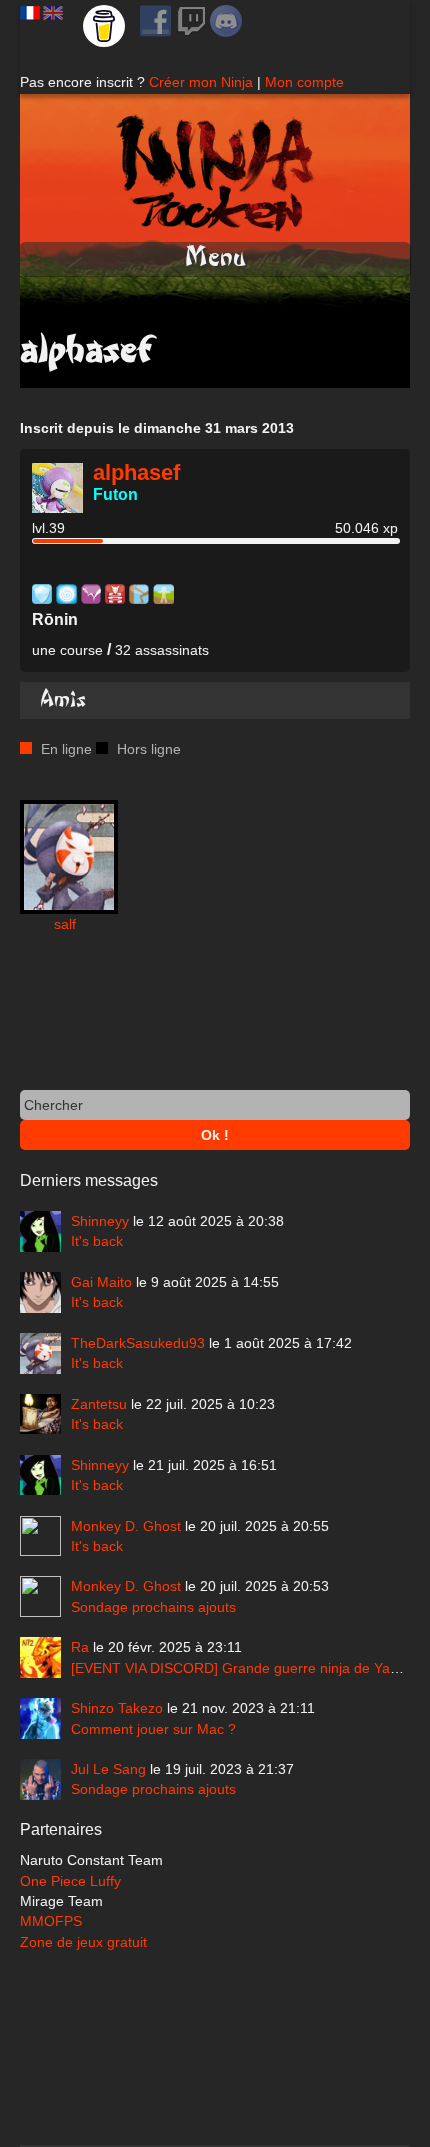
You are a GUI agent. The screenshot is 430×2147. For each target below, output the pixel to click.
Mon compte (304, 82)
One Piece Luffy (70, 1881)
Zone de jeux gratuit (83, 1942)
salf (65, 924)
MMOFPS (51, 1921)
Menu (215, 257)
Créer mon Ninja (201, 82)
